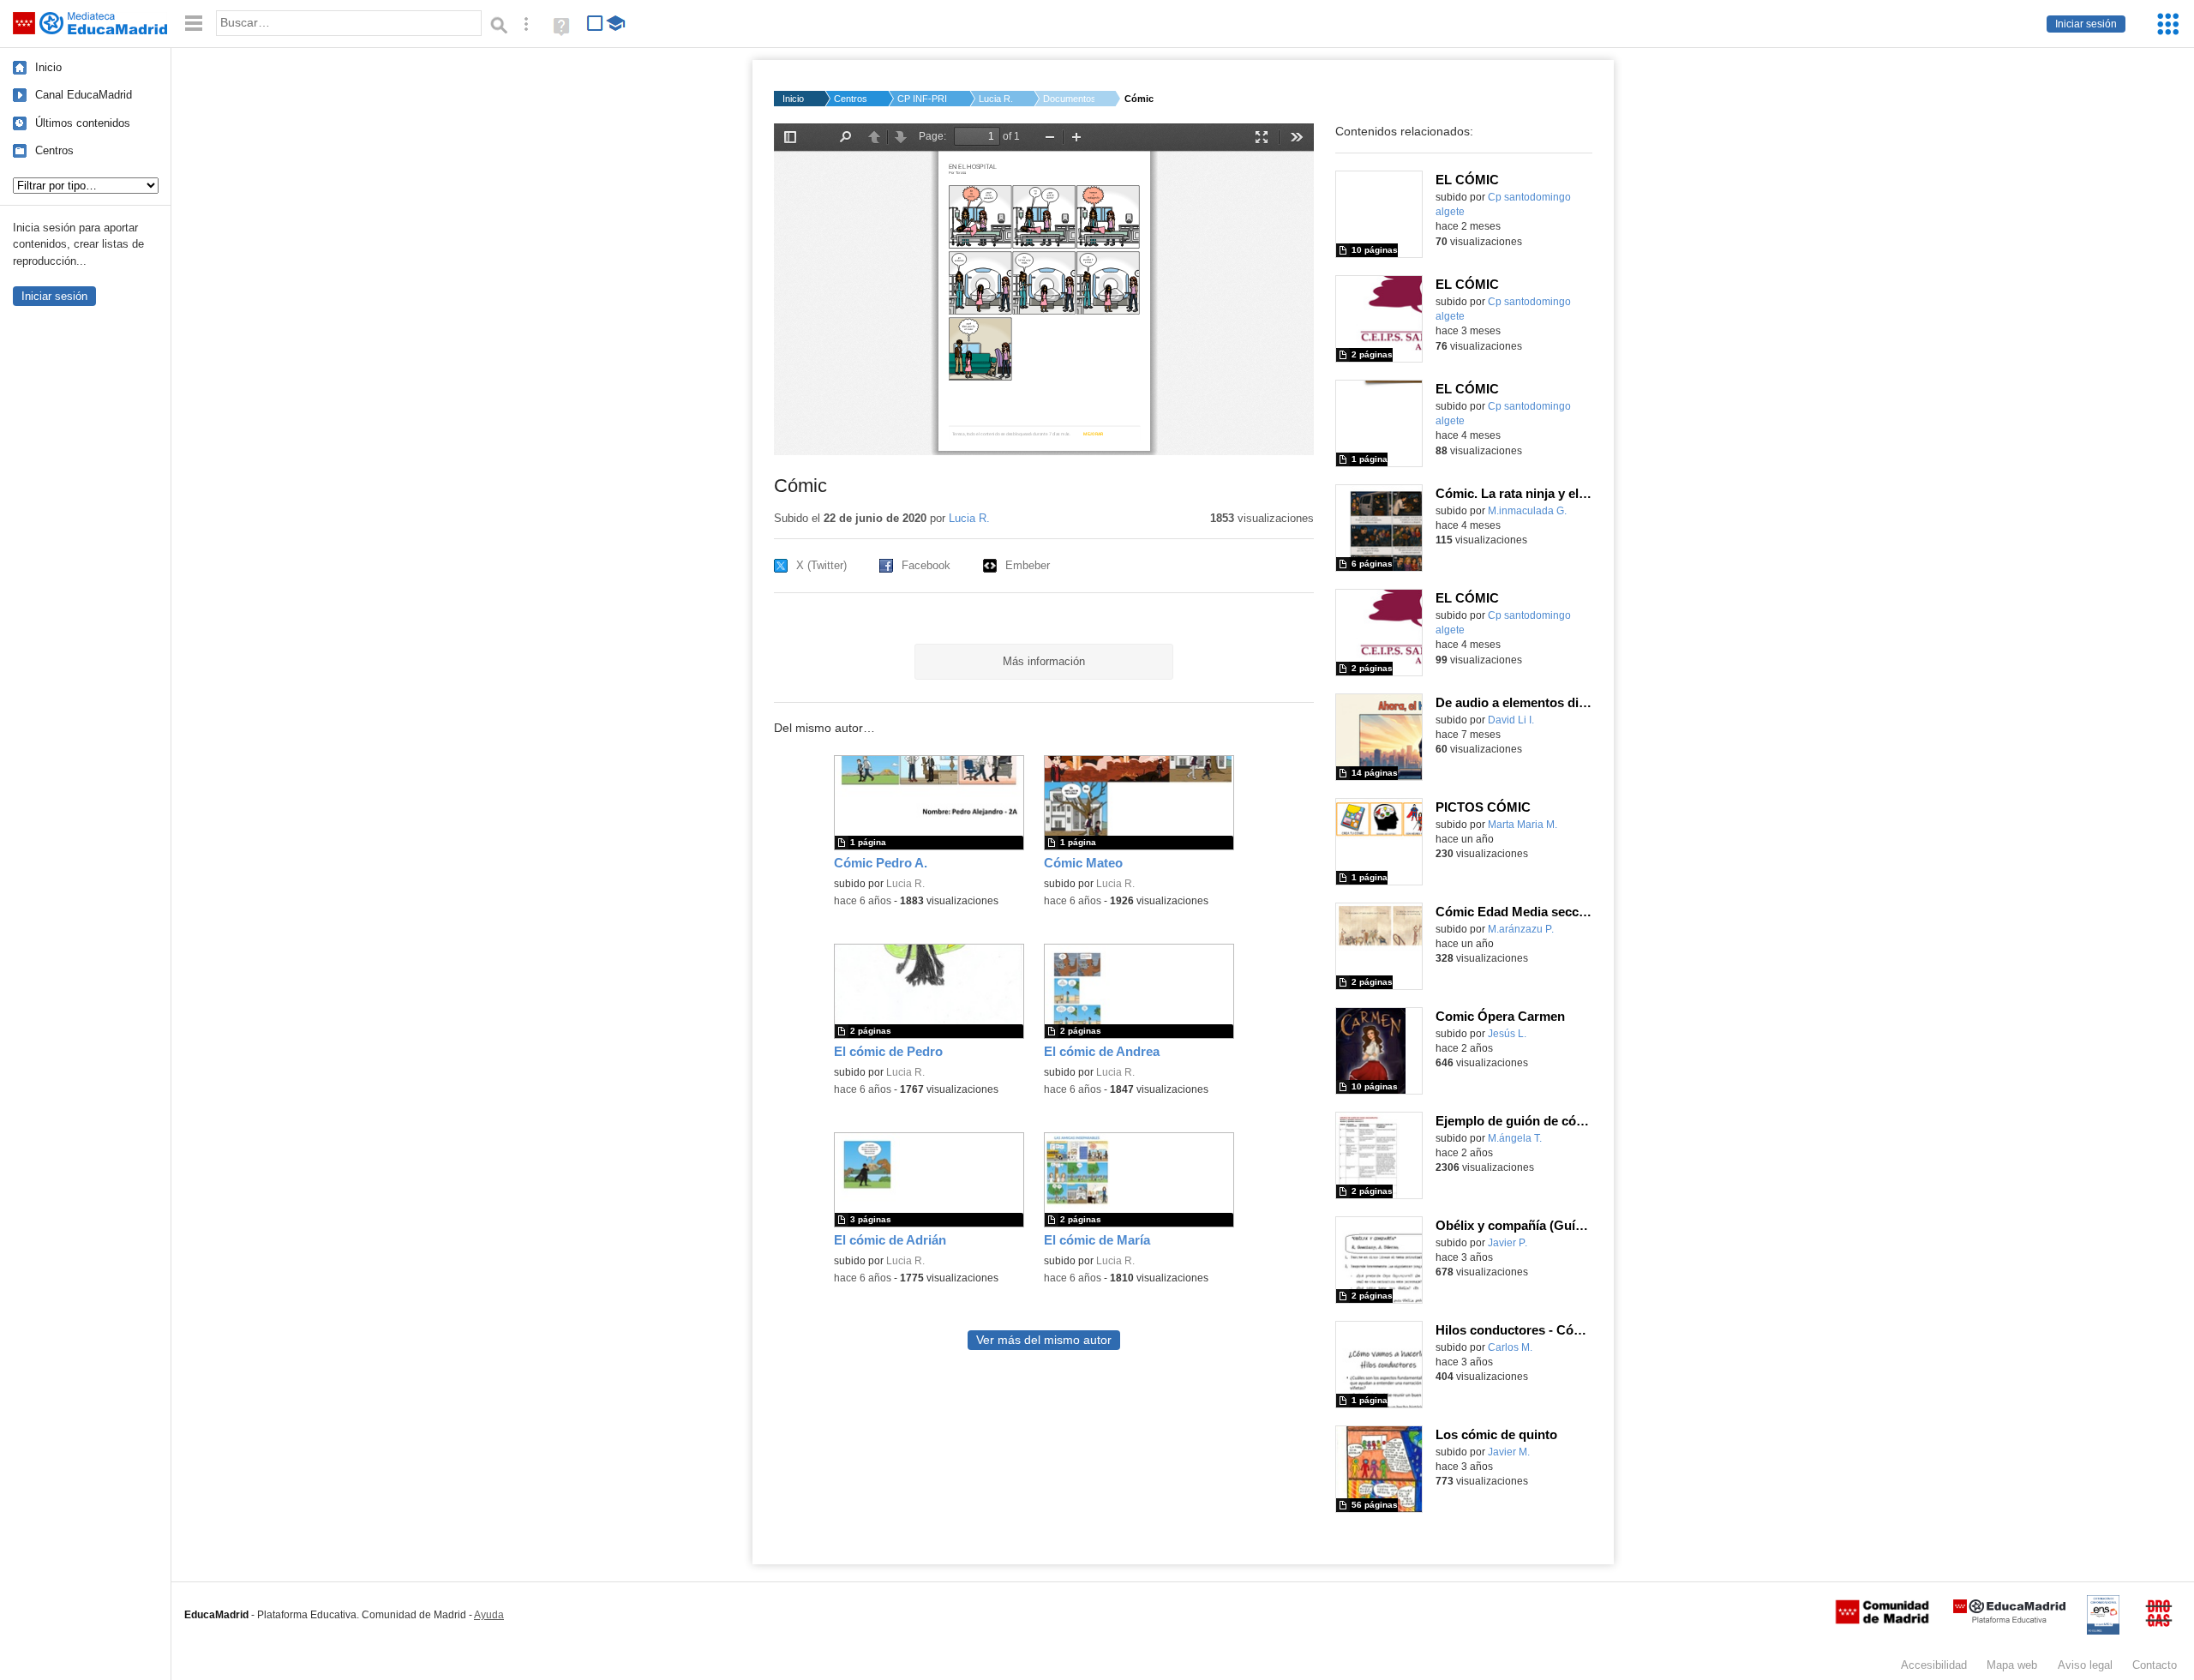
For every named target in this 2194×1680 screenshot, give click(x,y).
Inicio (48, 67)
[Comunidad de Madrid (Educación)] (1882, 1620)
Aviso (2085, 1665)
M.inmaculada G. (1527, 511)
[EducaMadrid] (2009, 1620)
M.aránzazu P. (1521, 929)
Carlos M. (1510, 1347)
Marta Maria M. (1523, 825)
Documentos (1069, 99)
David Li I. (1511, 720)
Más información (1044, 661)
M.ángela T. (1515, 1138)
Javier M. (1509, 1452)
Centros (54, 150)
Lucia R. (996, 99)
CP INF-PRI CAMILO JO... (923, 99)
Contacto (2155, 1665)
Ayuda (489, 1615)
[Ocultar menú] (194, 24)
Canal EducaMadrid (84, 95)
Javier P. (1508, 1243)
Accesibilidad (1934, 1665)
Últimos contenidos (83, 123)
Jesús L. (1507, 1034)
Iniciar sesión (2086, 24)
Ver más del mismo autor (1044, 1340)
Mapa (2012, 1665)
